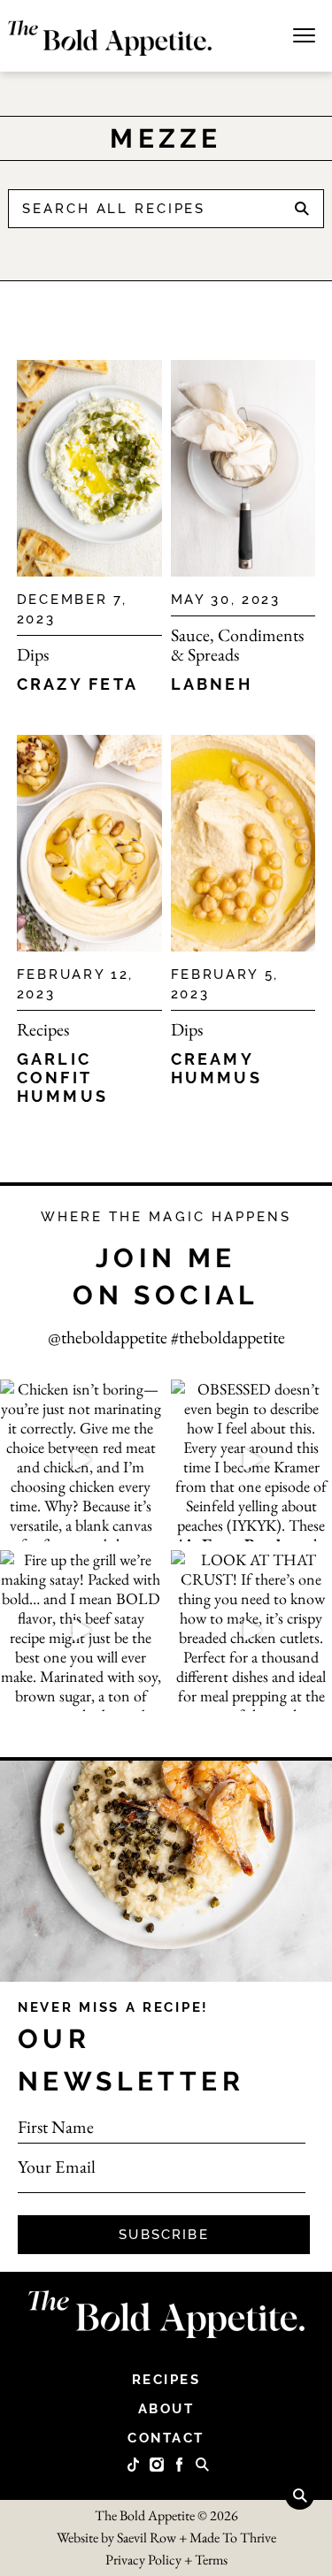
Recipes (43, 1029)
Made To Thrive (233, 2538)
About (166, 2409)
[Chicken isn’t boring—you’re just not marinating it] (81, 1460)
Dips (33, 654)
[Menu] (304, 33)
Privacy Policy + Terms (166, 2560)
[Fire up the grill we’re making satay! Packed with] (81, 1631)
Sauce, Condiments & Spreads (237, 645)
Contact (166, 2438)
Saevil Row (147, 2538)
